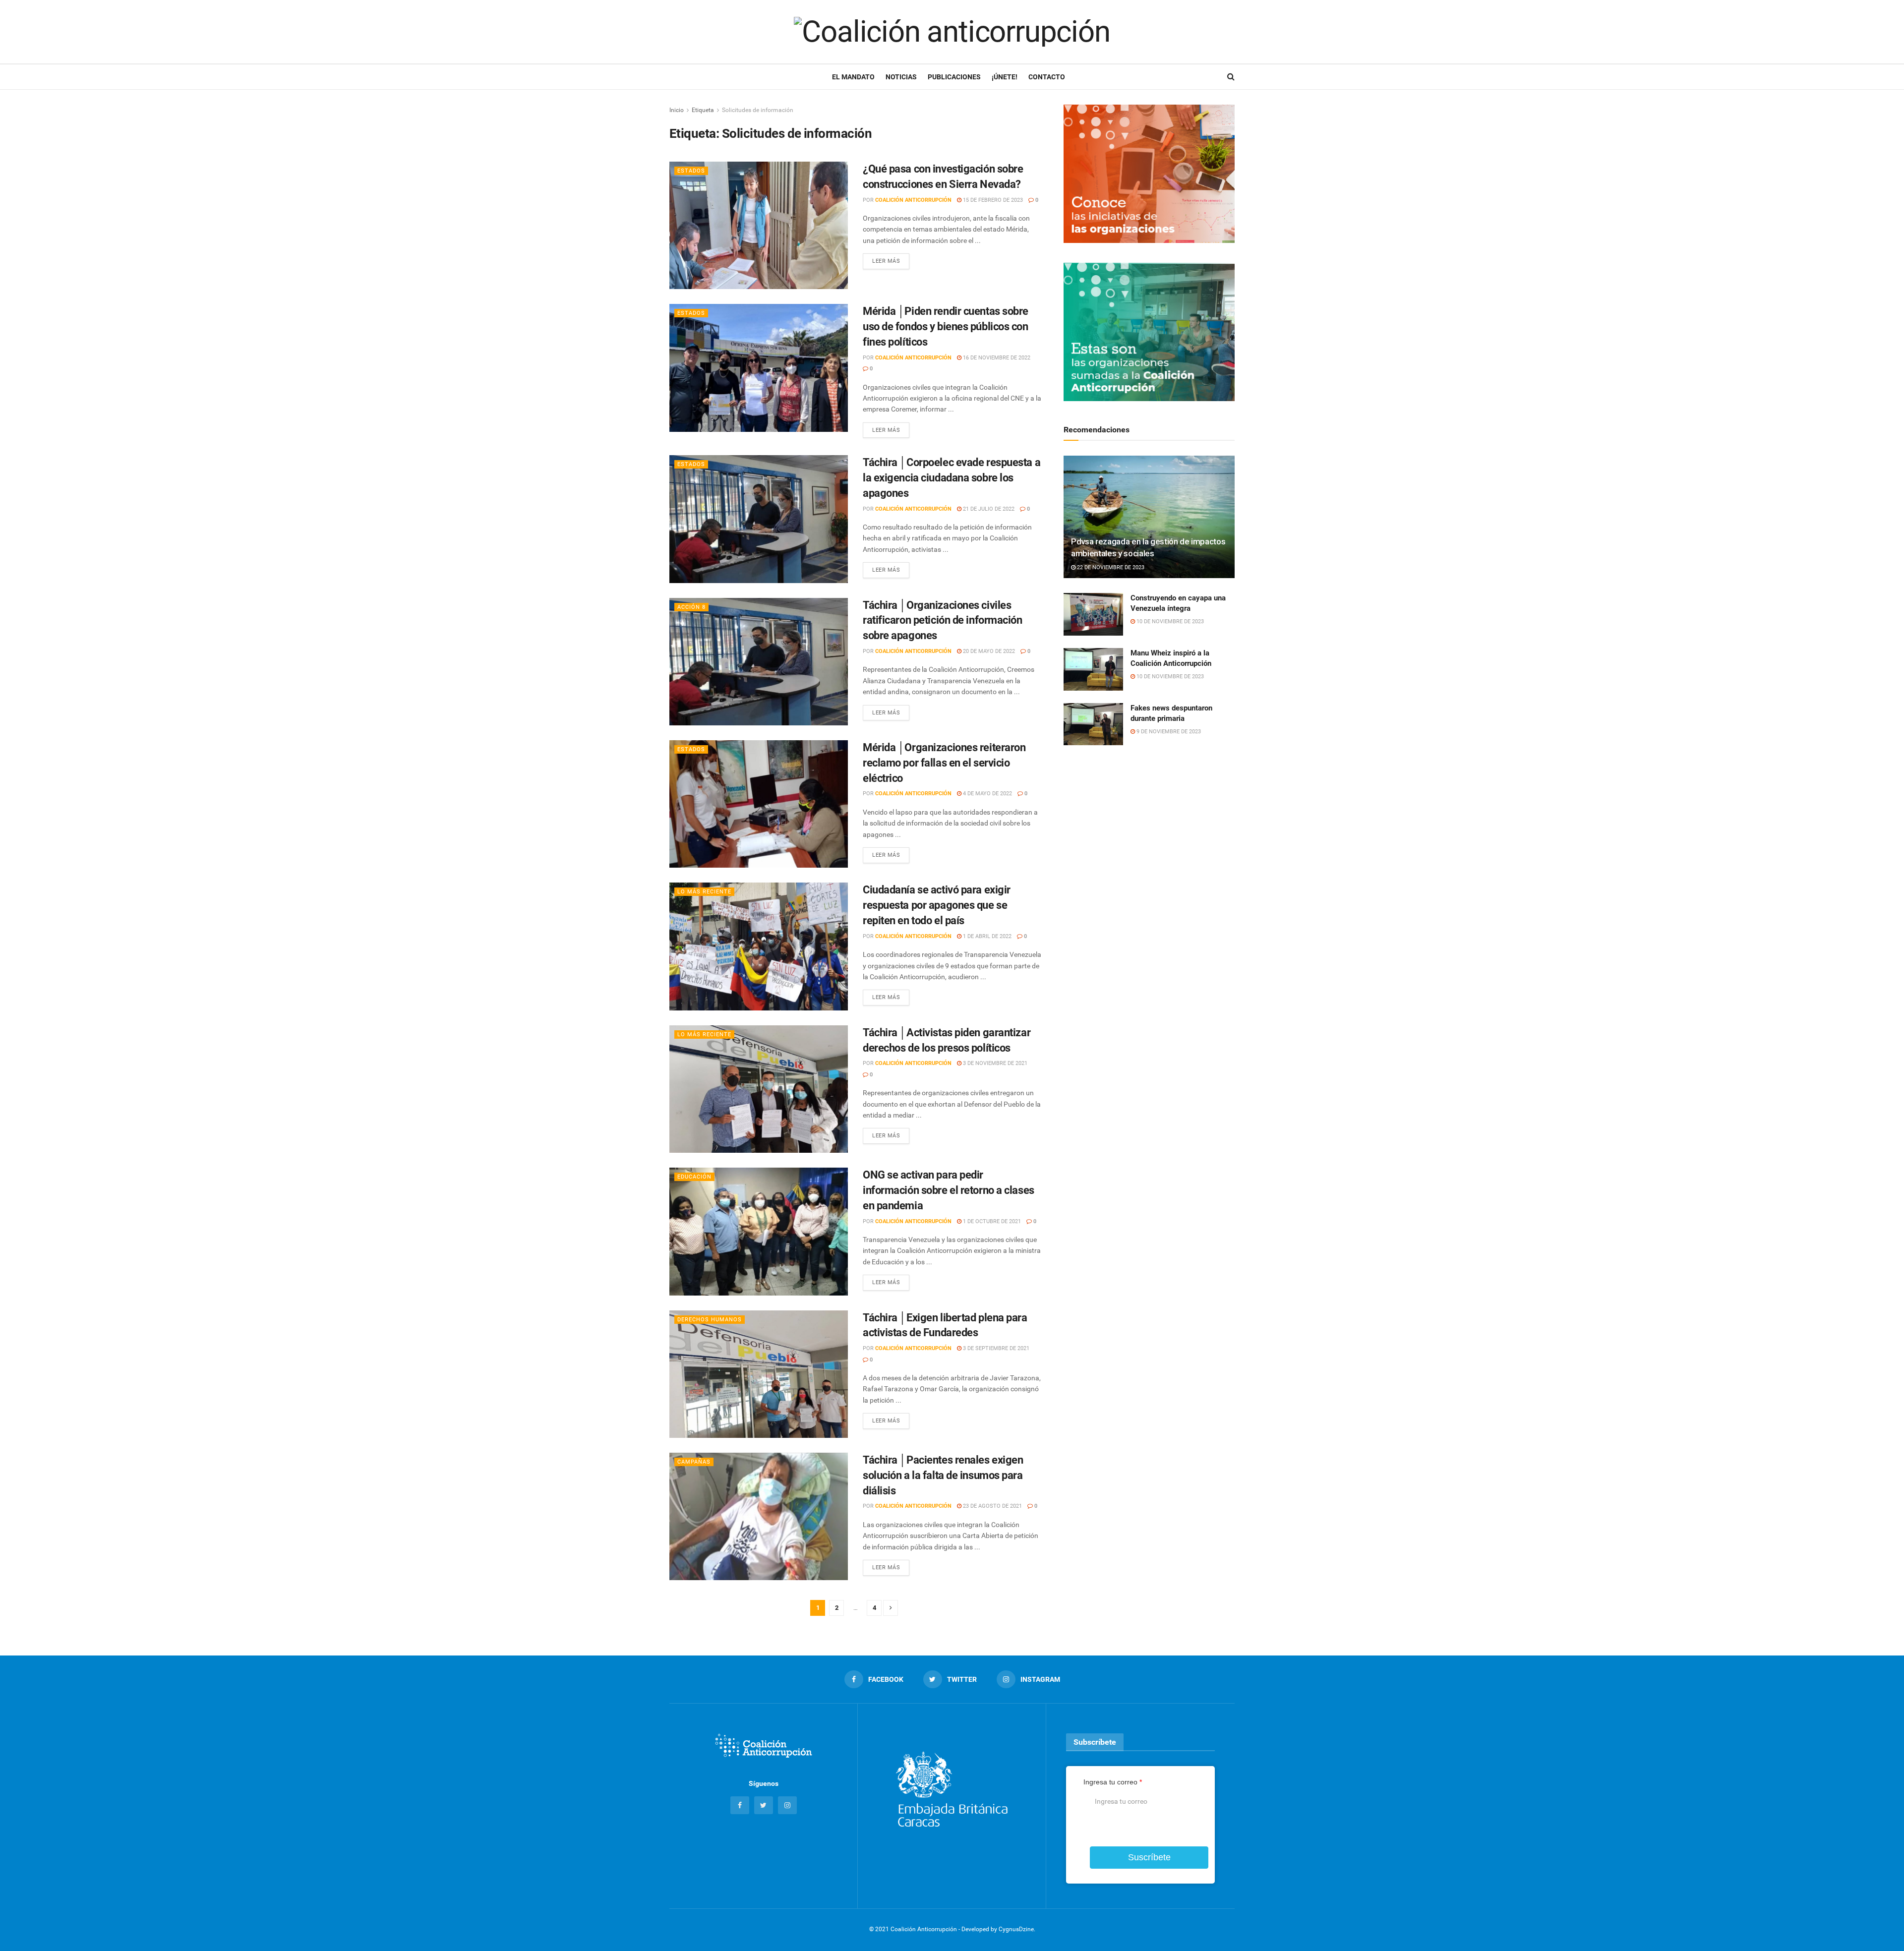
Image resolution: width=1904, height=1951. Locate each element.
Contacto (1047, 77)
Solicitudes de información (758, 110)
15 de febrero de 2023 (992, 200)
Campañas (694, 1462)
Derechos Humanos (710, 1320)
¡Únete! (1005, 77)
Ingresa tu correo (1113, 1782)
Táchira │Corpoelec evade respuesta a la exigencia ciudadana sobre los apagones (952, 478)
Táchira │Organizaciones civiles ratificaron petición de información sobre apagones (943, 621)
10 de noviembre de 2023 (1169, 621)
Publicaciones (954, 77)
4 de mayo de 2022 (987, 794)
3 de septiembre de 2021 (995, 1348)
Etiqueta (703, 110)
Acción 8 (691, 607)
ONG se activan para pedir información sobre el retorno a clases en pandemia (949, 1190)
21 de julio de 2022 (988, 509)
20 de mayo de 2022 (988, 651)
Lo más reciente (704, 892)
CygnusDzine (1016, 1929)
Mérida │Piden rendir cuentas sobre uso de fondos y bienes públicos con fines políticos (946, 326)
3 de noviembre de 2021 (994, 1063)
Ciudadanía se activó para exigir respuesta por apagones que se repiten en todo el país (937, 905)
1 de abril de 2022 (986, 936)
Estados (691, 171)
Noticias (901, 77)
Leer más (886, 261)
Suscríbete (1149, 1857)
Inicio (677, 110)
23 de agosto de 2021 (992, 1506)
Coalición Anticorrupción (913, 200)
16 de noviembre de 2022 (996, 358)
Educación (694, 1177)
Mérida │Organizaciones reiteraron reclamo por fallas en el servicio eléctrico (944, 763)
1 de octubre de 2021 (991, 1221)
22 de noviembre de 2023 (1110, 567)
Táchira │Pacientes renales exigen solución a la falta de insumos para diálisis (943, 1475)
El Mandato (853, 77)
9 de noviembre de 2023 (1168, 732)
